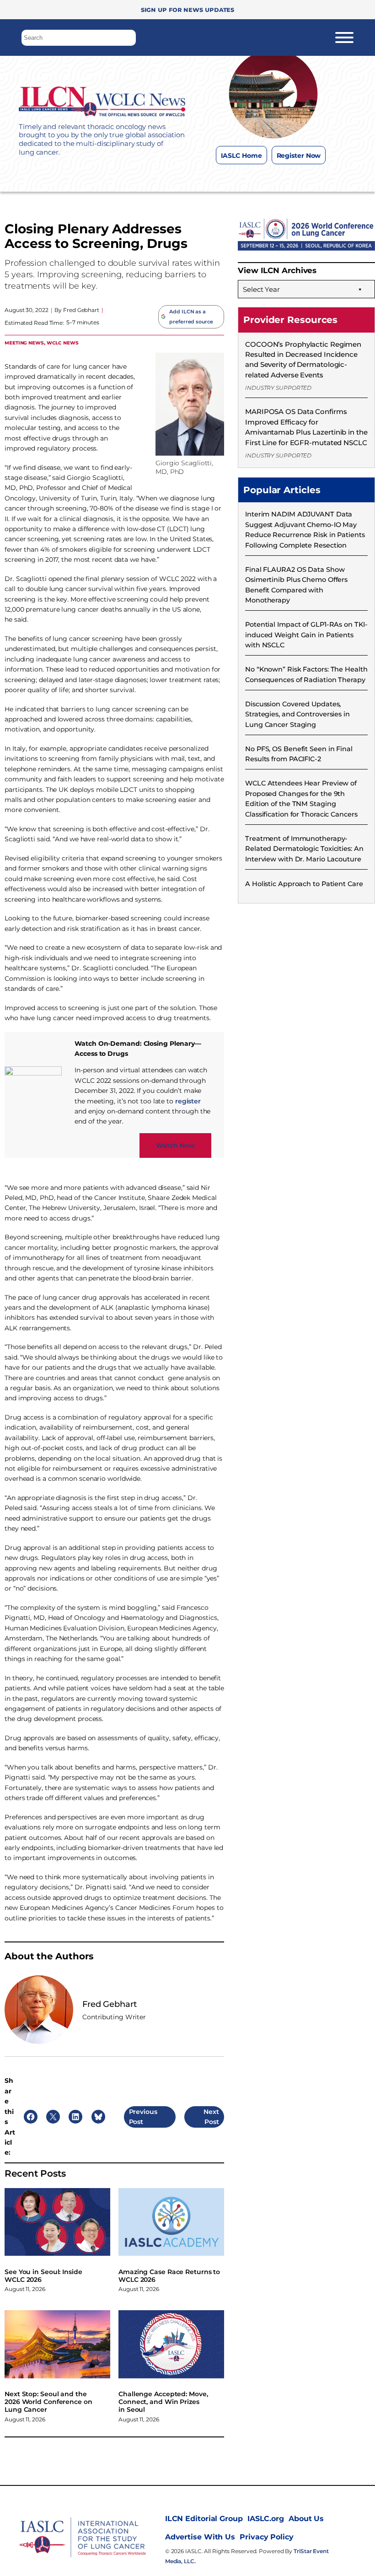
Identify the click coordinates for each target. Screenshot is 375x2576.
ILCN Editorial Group (204, 2519)
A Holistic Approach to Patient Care (304, 884)
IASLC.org (266, 2519)
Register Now (299, 156)
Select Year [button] (261, 289)
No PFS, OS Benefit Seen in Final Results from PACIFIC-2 (299, 754)
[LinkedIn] (290, 178)
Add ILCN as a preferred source (191, 317)
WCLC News (63, 342)
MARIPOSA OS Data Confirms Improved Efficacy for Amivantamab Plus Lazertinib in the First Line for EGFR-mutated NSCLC (306, 427)
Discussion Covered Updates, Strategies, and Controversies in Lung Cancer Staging (297, 714)
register (188, 1101)
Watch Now (175, 1145)
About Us (306, 2519)
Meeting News (24, 342)
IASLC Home (241, 156)
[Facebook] (235, 178)
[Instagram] (254, 178)
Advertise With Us (200, 2537)
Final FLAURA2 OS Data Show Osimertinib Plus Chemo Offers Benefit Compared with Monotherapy (296, 585)
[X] (272, 178)
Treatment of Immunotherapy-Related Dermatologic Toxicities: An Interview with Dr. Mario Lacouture (304, 849)
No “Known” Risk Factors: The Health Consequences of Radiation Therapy (306, 674)
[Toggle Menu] (344, 38)
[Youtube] (308, 178)
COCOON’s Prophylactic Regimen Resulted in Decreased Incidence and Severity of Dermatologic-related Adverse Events (303, 360)
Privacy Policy (267, 2537)
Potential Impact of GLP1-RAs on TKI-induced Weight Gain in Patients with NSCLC (306, 635)
